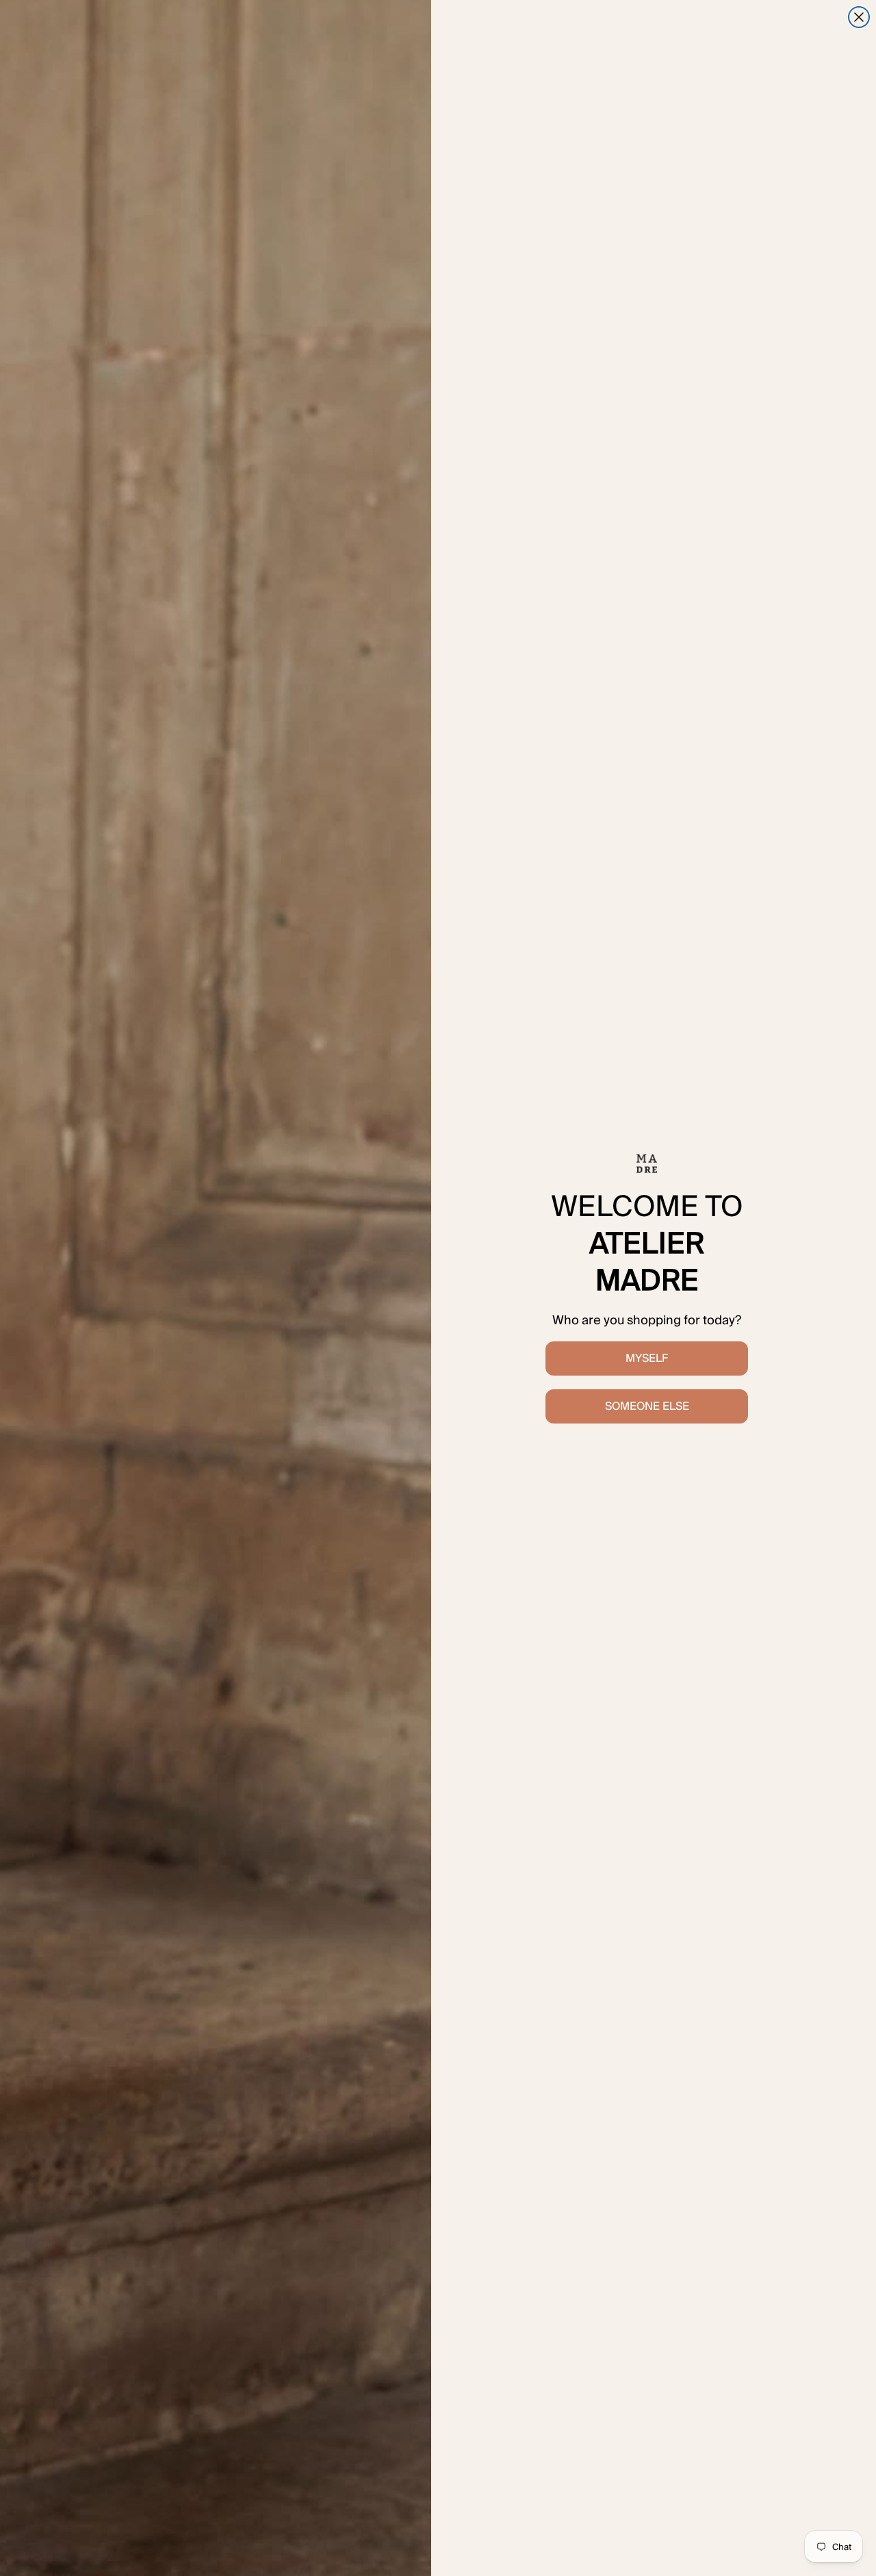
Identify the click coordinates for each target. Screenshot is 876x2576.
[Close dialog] (859, 17)
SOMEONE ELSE (647, 1406)
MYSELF (647, 1358)
